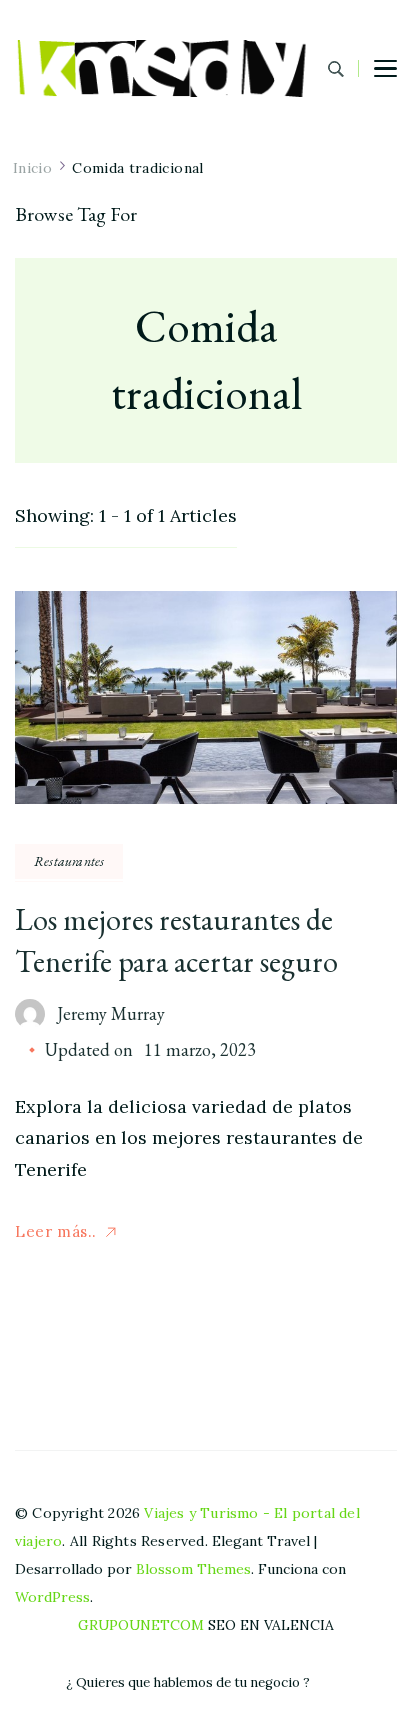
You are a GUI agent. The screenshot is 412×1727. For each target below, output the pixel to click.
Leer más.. (56, 1231)
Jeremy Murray (111, 1013)
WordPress (52, 1597)
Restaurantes (69, 861)
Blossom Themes (193, 1569)
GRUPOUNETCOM (141, 1625)
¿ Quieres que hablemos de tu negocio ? (188, 1682)
